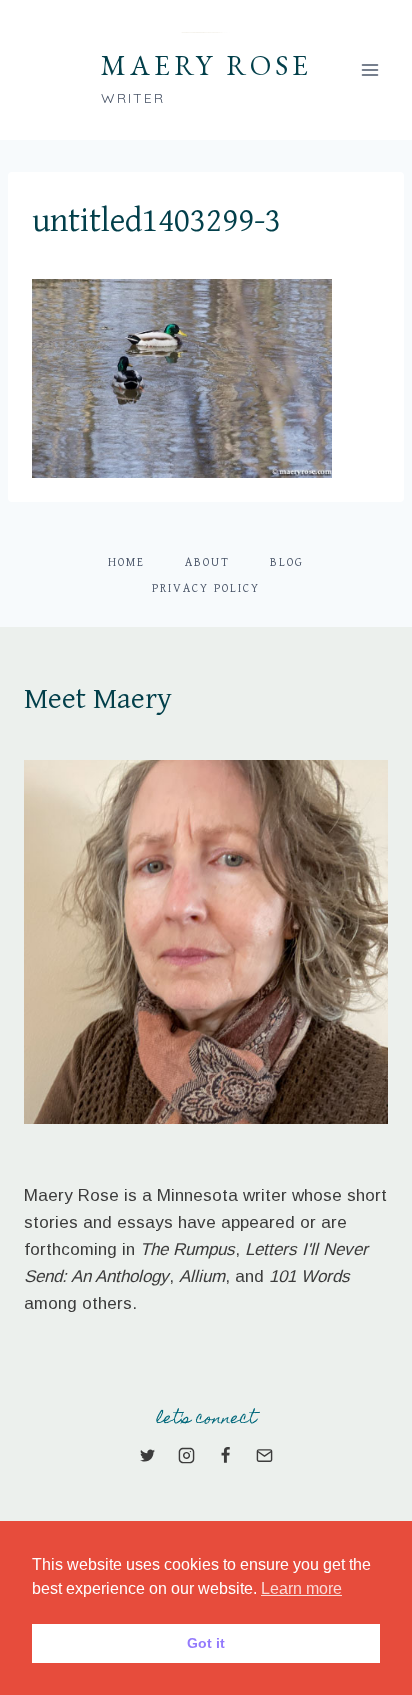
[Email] (265, 1456)
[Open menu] (369, 69)
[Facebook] (226, 1456)
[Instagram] (186, 1456)
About (207, 562)
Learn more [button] (301, 1588)
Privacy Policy (206, 588)
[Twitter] (147, 1456)
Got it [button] (206, 1643)
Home (126, 562)
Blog (287, 562)
